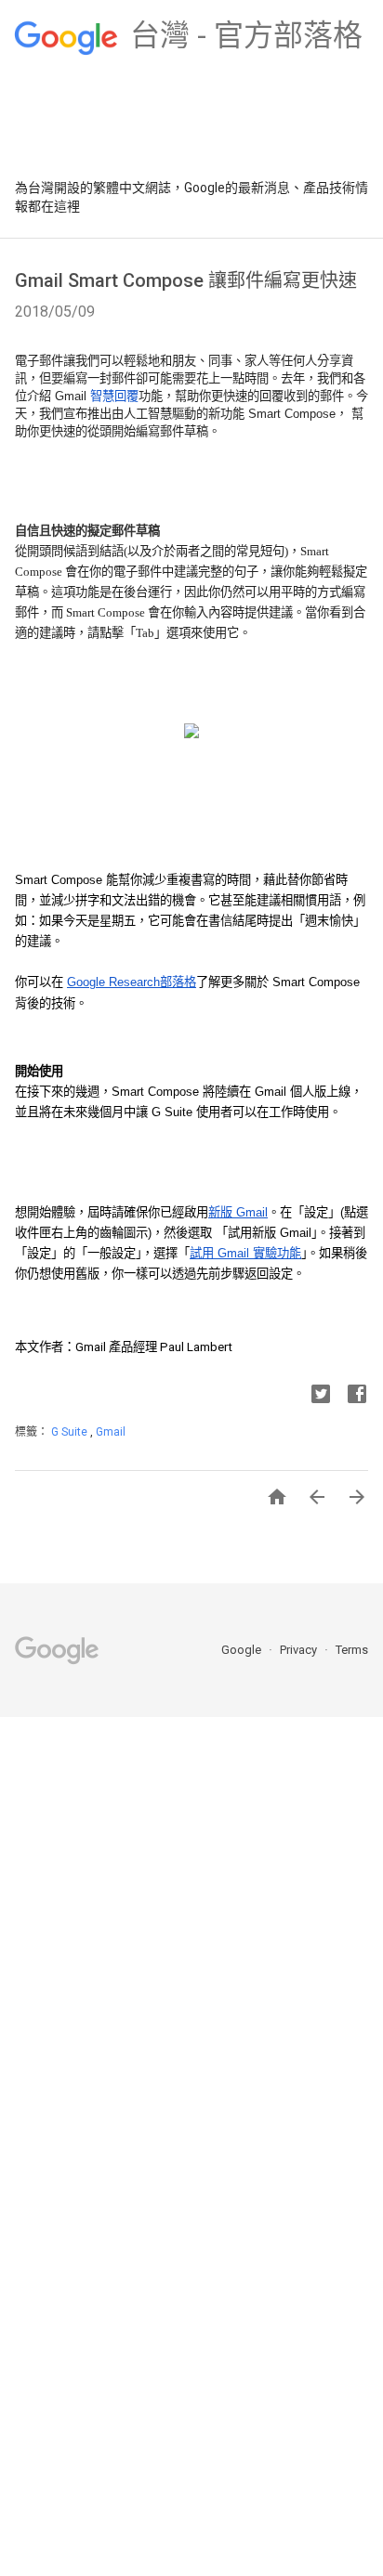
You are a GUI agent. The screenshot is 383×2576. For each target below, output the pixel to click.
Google (243, 1650)
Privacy (300, 1650)
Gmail (111, 1432)
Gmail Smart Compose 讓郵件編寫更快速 (186, 280)
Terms (352, 1650)
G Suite (71, 1432)
